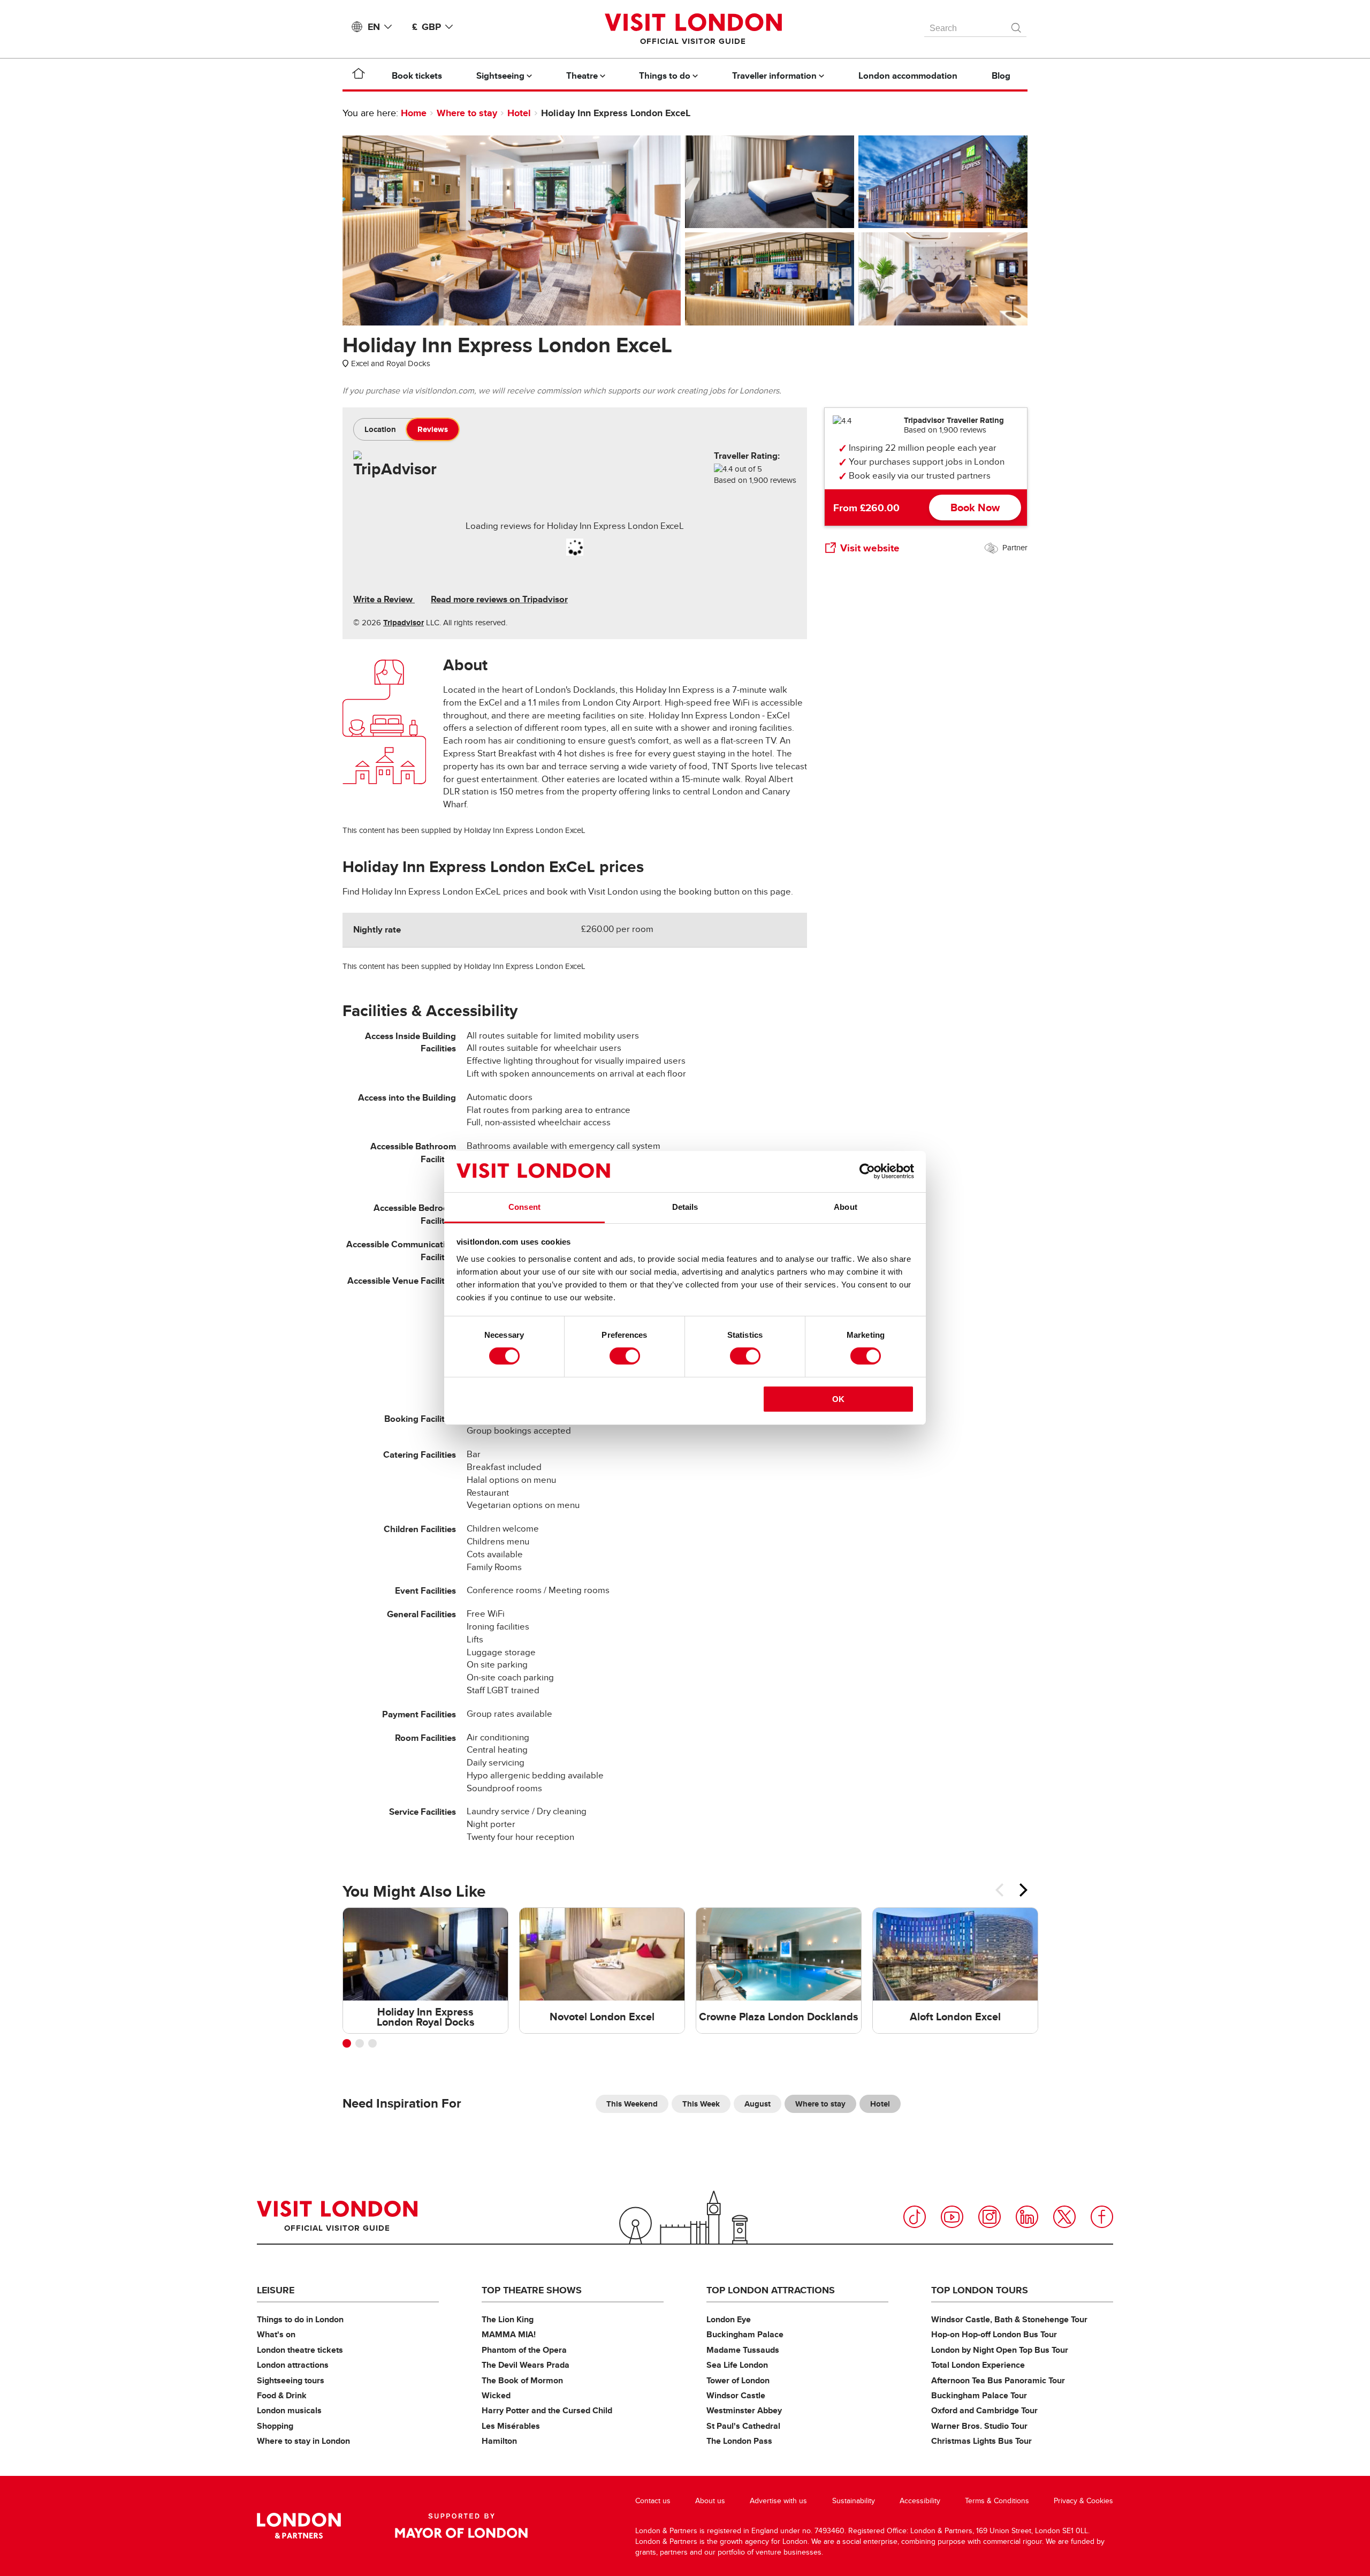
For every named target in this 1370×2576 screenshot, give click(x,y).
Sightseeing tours (291, 2380)
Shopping (275, 2426)
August (758, 2104)
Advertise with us (778, 2501)
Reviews (433, 429)
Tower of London (738, 2380)
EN (374, 27)
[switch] (625, 1356)
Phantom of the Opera (524, 2350)
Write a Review (384, 599)
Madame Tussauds (743, 2350)
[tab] (380, 429)
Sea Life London (737, 2365)
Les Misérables (511, 2426)
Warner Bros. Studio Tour (979, 2426)
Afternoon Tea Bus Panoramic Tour (998, 2380)
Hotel (519, 113)
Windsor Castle (736, 2395)
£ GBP (427, 27)
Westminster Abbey (744, 2410)
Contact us (653, 2501)
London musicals (289, 2410)
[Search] (1017, 25)
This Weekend (632, 2104)
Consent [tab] (524, 1207)
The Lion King (508, 2319)
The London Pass (739, 2441)
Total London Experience (978, 2365)
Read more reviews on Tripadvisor (499, 599)
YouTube (952, 2217)
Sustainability (854, 2501)
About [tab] (846, 1207)
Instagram (990, 2217)
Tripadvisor (404, 623)
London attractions (293, 2365)
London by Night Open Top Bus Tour (1000, 2350)
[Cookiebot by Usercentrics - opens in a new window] (867, 1171)
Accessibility (920, 2501)
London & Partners (299, 2526)
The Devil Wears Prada (526, 2365)
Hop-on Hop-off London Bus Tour (994, 2334)
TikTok (915, 2217)
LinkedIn (1027, 2217)
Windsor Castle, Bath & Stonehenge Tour (1009, 2319)
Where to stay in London (303, 2441)
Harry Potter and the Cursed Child (547, 2410)
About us (710, 2501)
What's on (276, 2334)
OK (838, 1399)
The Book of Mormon (522, 2380)
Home (414, 113)
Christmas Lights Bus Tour (981, 2441)
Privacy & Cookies (1083, 2501)
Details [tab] (685, 1207)
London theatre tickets (300, 2350)
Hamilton (499, 2441)
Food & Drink (282, 2395)
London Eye (729, 2319)
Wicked (496, 2395)
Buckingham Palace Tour (979, 2395)
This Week (701, 2104)
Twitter (1064, 2217)
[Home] (359, 75)
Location (380, 429)
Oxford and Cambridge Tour (984, 2410)
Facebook (1102, 2217)
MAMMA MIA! (509, 2334)
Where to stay (467, 113)
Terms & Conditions (997, 2501)
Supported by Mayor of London (461, 2526)
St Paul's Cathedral (743, 2426)
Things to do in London (300, 2319)
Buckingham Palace (745, 2334)
